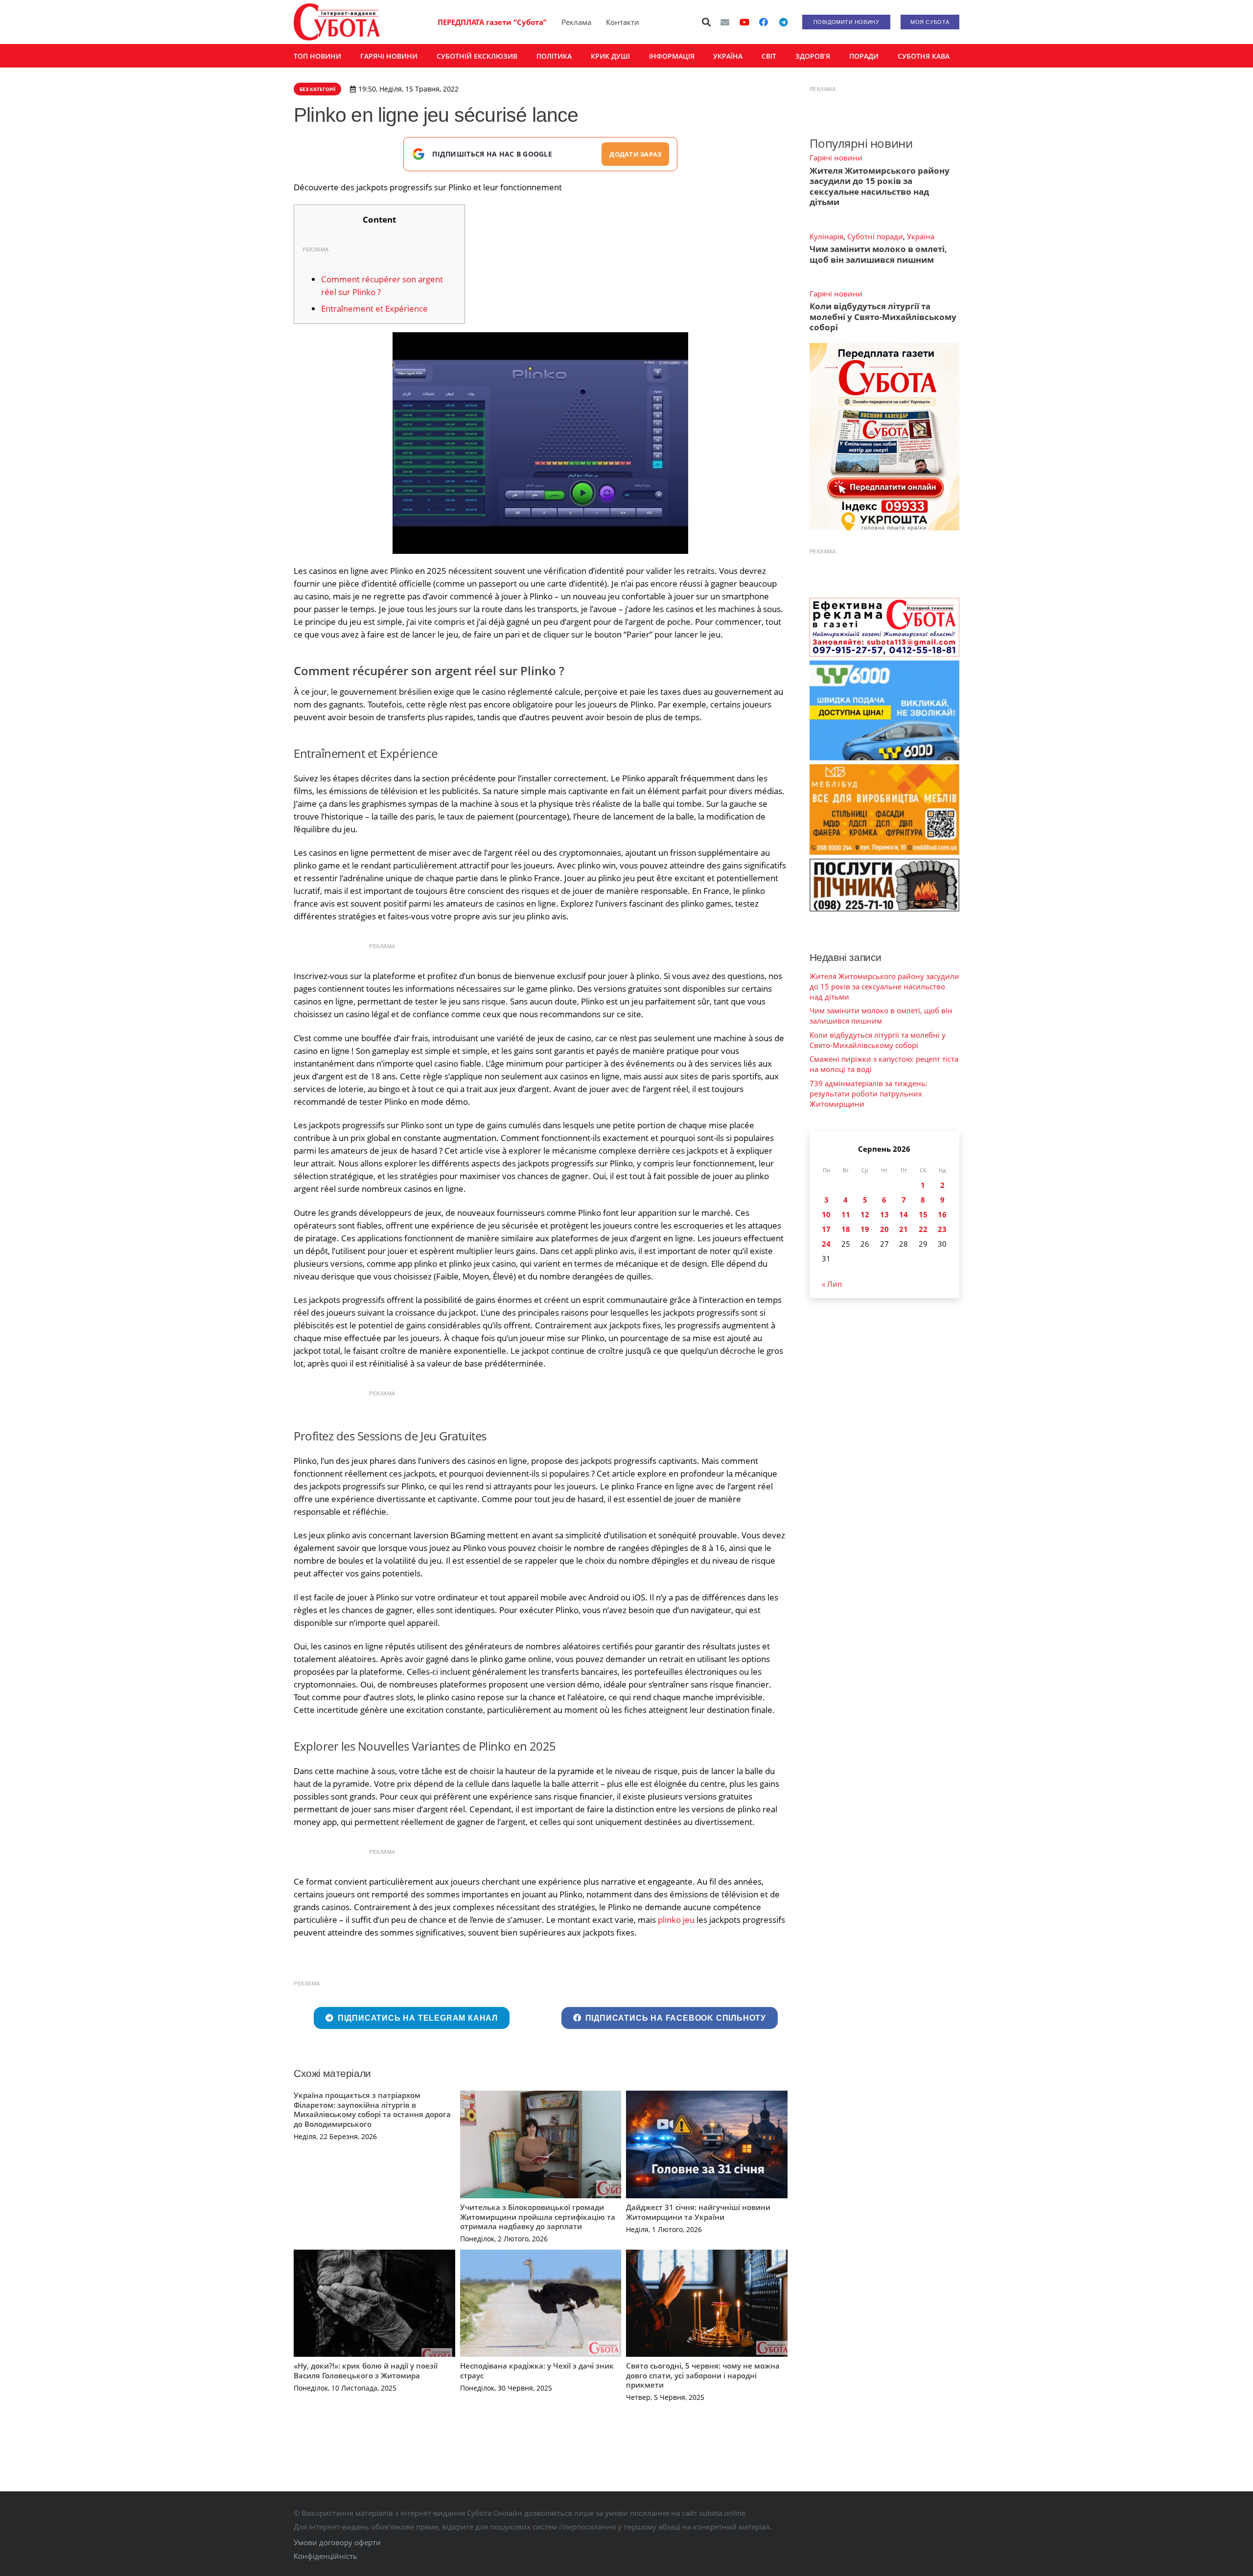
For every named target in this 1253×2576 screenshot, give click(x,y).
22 (923, 1229)
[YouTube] (744, 22)
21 (904, 1229)
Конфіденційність (325, 2556)
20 (884, 1229)
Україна (921, 236)
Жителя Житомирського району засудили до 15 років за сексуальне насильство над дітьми (880, 186)
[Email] (725, 22)
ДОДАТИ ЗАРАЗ (635, 154)
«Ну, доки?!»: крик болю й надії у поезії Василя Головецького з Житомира (366, 2371)
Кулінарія (826, 236)
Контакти (623, 22)
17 (826, 1229)
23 (942, 1229)
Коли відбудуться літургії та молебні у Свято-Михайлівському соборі (883, 317)
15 (923, 1214)
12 (865, 1214)
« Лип (832, 1284)
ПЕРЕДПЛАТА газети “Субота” (492, 22)
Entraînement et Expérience (374, 308)
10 (826, 1214)
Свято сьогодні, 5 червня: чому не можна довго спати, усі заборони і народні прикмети (703, 2375)
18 (846, 1229)
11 (846, 1214)
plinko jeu (676, 1920)
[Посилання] (337, 22)
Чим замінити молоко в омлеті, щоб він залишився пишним (878, 254)
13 (884, 1214)
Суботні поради (875, 236)
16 (942, 1214)
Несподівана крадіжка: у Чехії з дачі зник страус (537, 2371)
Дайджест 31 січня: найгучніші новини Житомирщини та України (698, 2212)
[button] (707, 22)
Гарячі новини (836, 158)
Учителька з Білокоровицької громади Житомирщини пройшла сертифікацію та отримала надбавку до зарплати (538, 2217)
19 (865, 1229)
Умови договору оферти (337, 2542)
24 (826, 1244)
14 (904, 1214)
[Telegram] (783, 22)
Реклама (576, 22)
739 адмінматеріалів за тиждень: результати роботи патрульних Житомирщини (869, 1094)
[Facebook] (764, 22)
